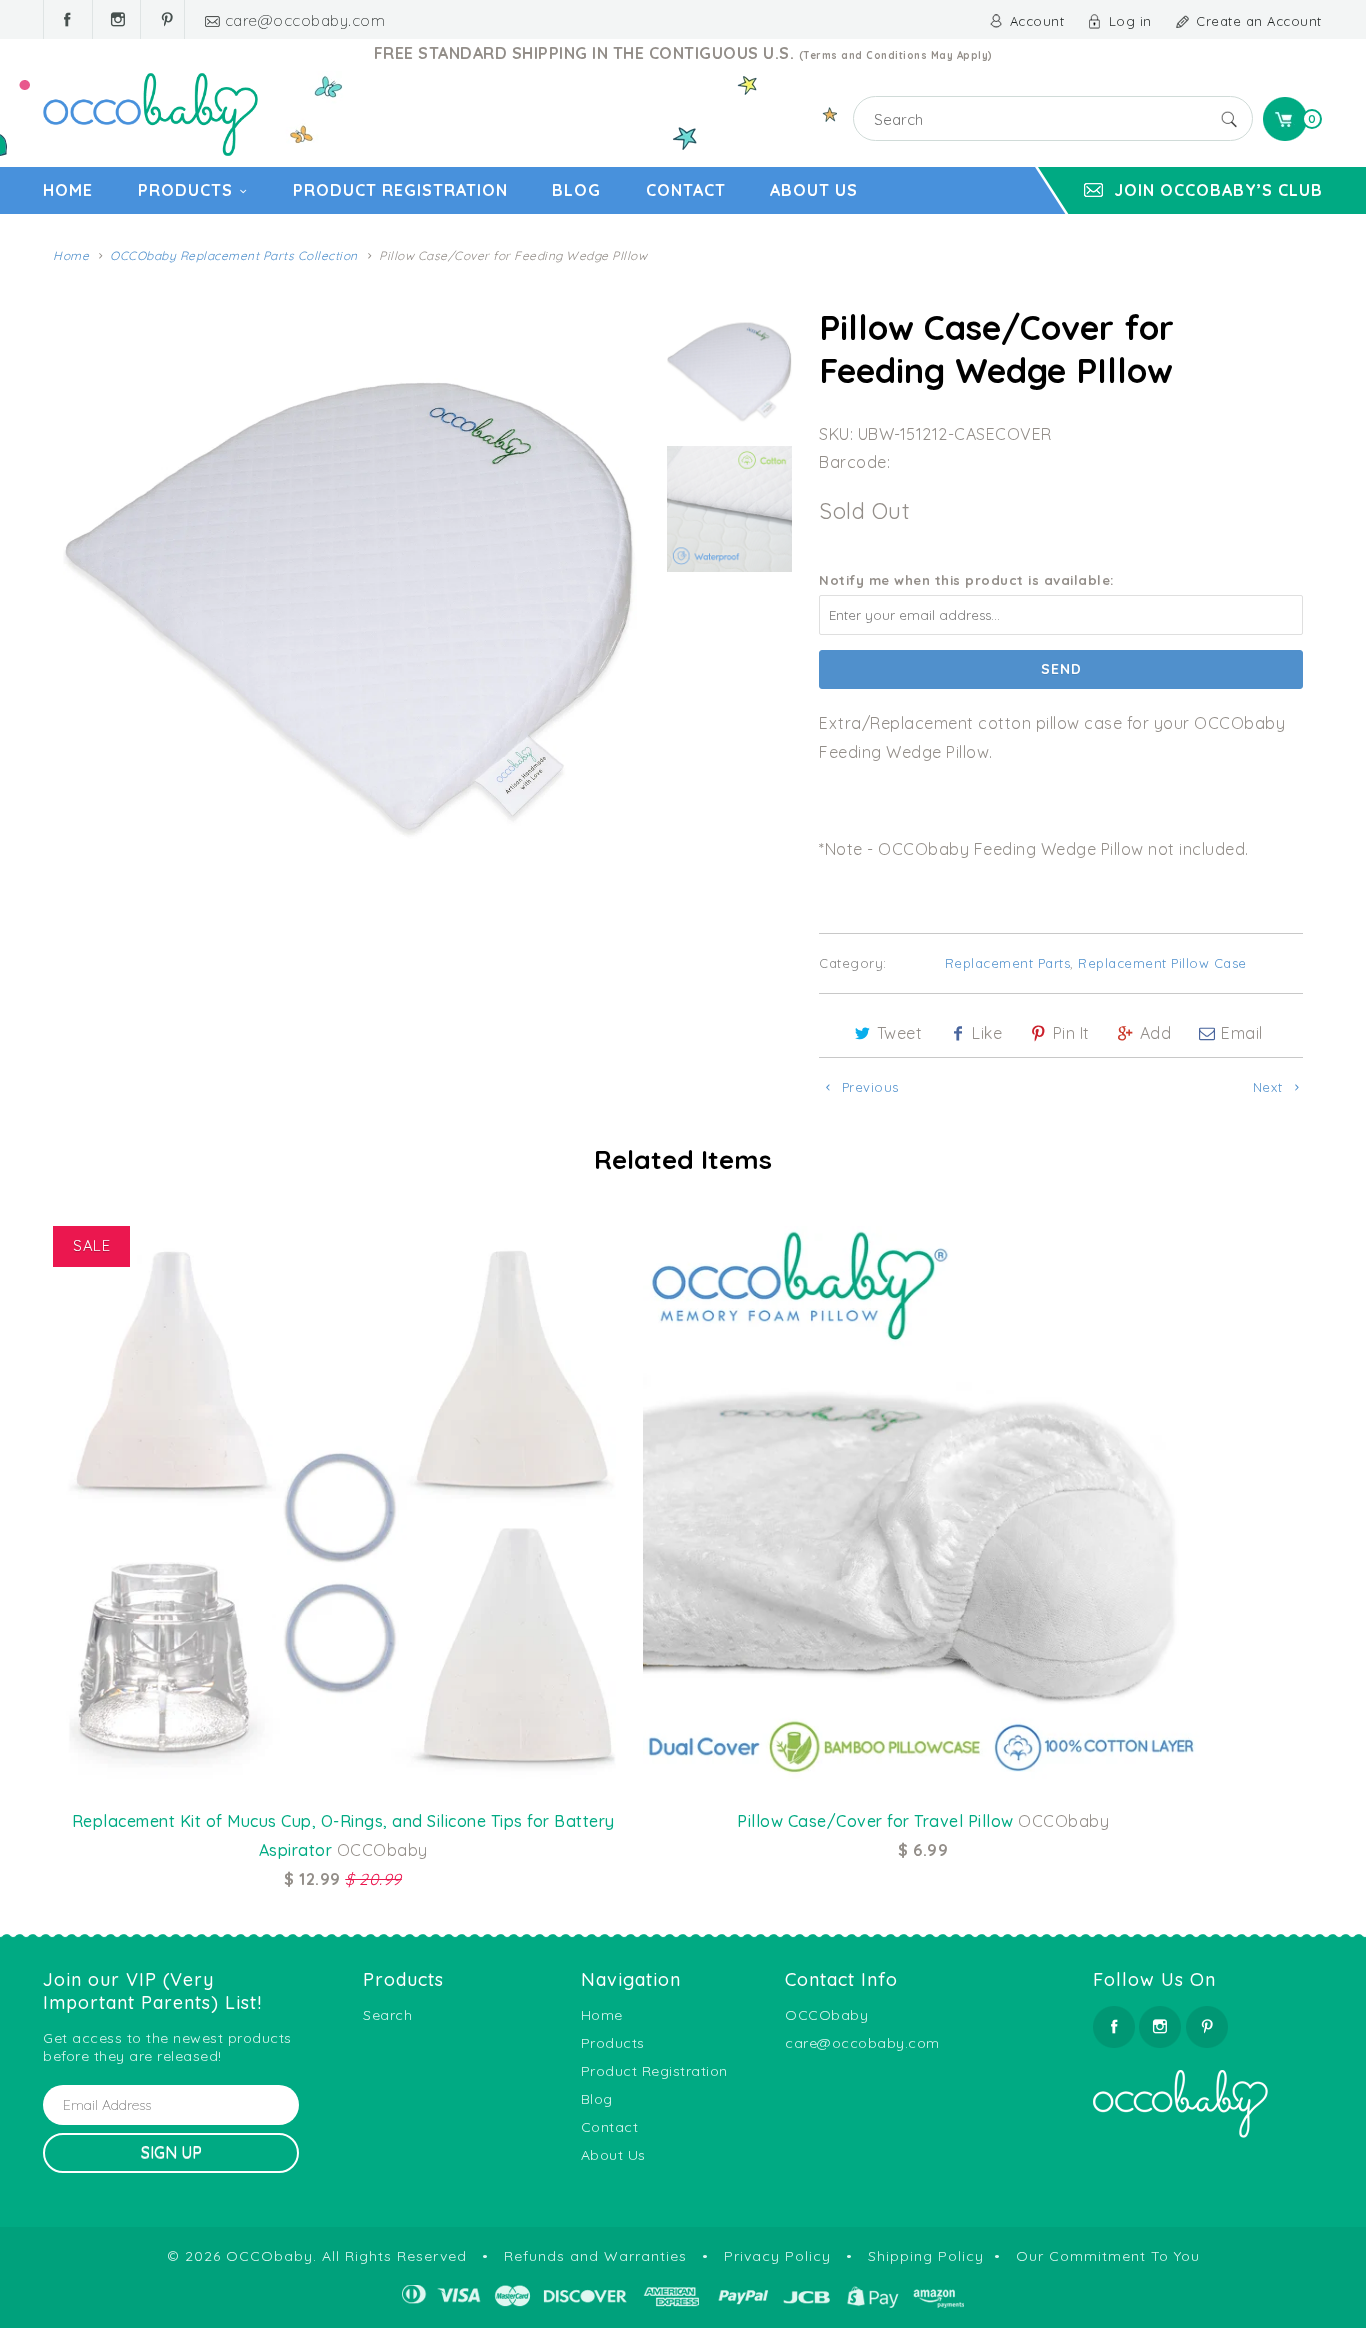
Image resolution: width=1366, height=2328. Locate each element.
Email (1242, 1033)
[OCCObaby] (150, 114)
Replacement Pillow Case (1162, 963)
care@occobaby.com (305, 21)
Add (1156, 1033)
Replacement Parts (1008, 963)
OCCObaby (269, 2256)
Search (387, 2015)
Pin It (1071, 1033)
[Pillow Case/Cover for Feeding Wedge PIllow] (350, 593)
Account (1037, 21)
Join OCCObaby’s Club (1218, 190)
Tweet (900, 1033)
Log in (1130, 21)
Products (185, 190)
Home (68, 190)
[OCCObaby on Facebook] (68, 19)
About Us (814, 190)
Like (987, 1033)
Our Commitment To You (1108, 2256)
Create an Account (1259, 21)
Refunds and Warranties (595, 2256)
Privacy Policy (777, 2256)
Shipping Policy (926, 2256)
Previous (868, 1087)
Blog (576, 190)
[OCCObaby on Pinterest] (165, 19)
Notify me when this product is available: (966, 580)
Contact (686, 190)
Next (1270, 1087)
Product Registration (400, 190)
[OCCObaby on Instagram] (117, 19)
